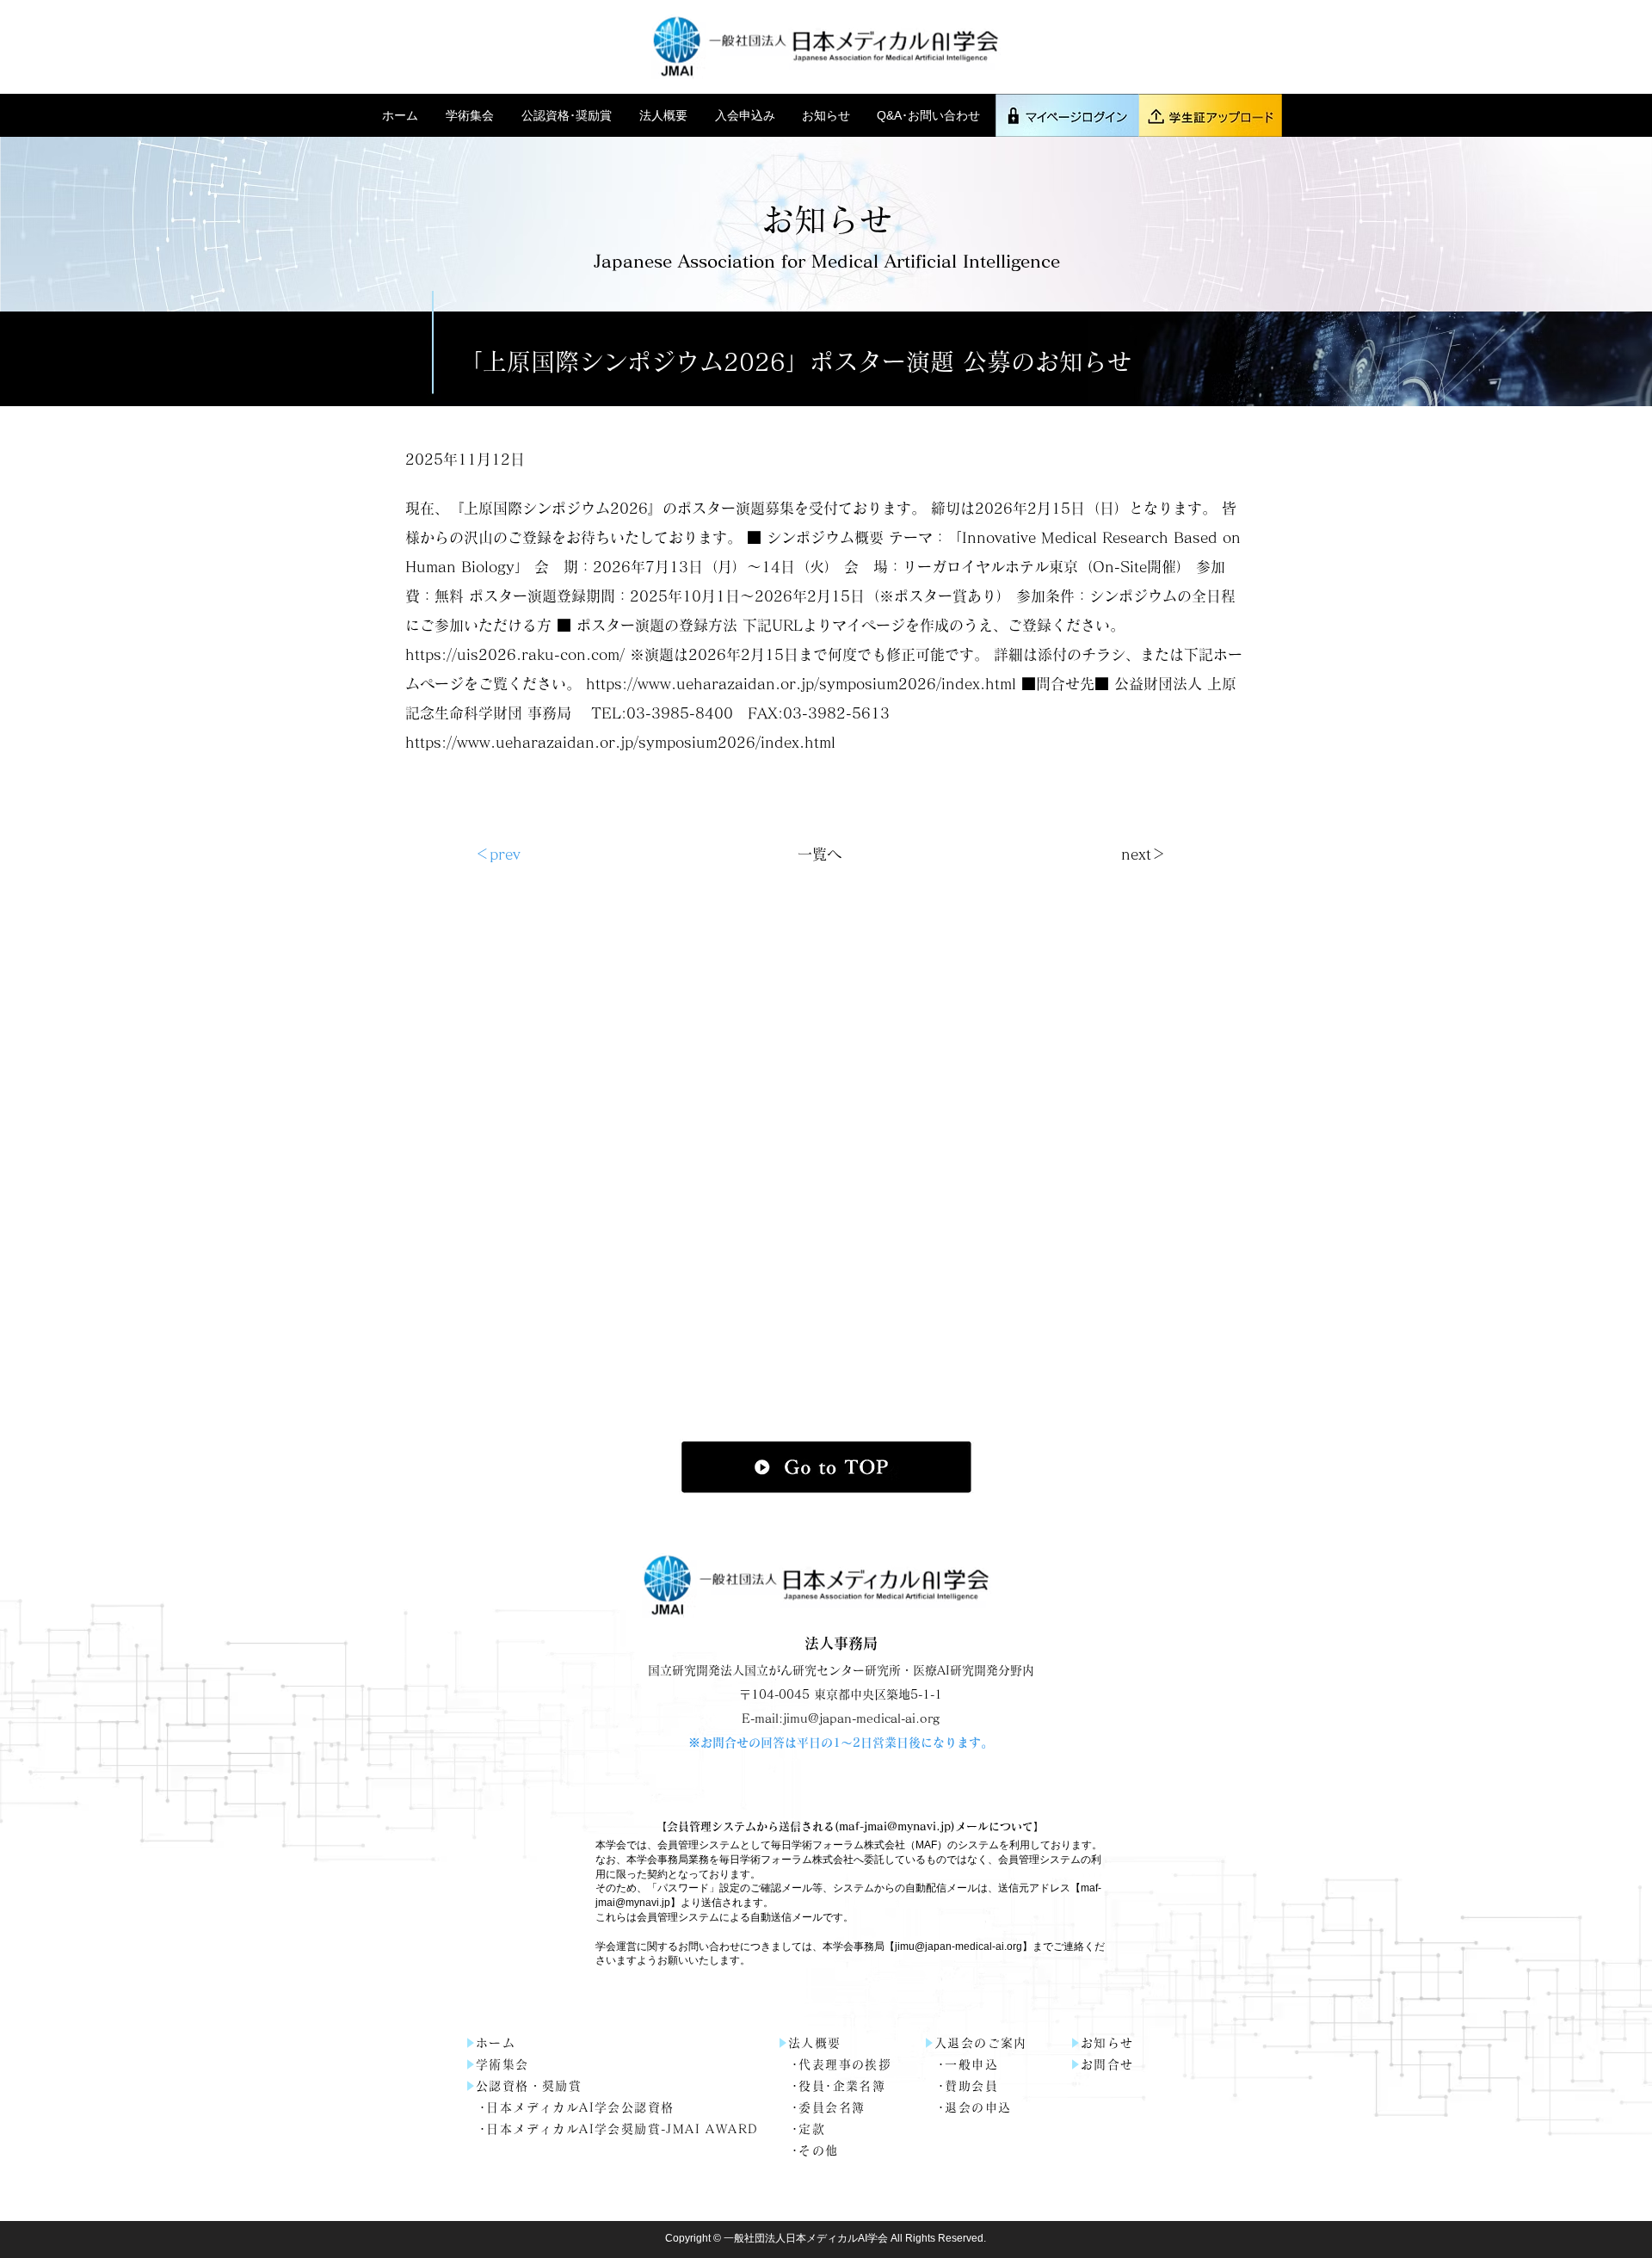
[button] (471, 115)
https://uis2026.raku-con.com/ (515, 654)
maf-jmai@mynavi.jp (895, 1826)
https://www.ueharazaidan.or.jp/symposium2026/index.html (801, 684)
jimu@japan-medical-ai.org (959, 1946)
